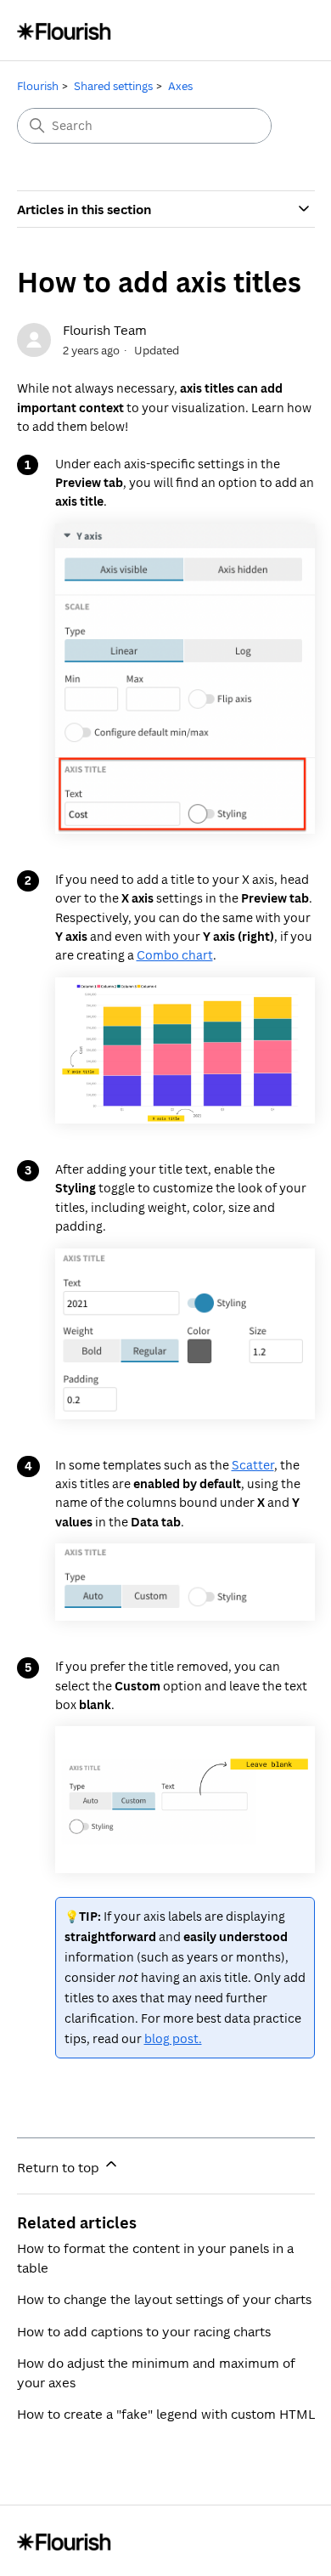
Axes (180, 86)
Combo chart (175, 955)
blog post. (173, 2038)
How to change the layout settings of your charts (164, 2299)
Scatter (253, 1465)
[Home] (64, 30)
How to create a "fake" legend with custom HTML (166, 2414)
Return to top (60, 2167)
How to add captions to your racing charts (144, 2331)
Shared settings (113, 86)
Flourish (38, 86)
